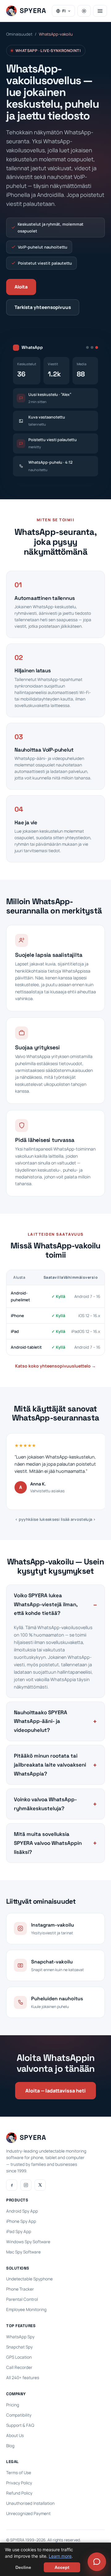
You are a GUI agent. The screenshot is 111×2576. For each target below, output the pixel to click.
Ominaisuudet (19, 34)
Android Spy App (22, 2211)
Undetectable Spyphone (29, 2279)
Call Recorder (19, 2367)
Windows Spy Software (28, 2242)
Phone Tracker (20, 2289)
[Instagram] (26, 2185)
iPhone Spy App (21, 2221)
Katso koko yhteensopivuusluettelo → (55, 1366)
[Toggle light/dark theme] (84, 11)
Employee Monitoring (26, 2309)
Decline (23, 2567)
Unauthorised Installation (30, 2503)
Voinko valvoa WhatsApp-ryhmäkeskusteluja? (45, 1804)
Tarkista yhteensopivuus (43, 307)
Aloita (21, 287)
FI (64, 11)
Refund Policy (19, 2493)
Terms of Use (19, 2473)
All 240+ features (23, 2378)
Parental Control (22, 2299)
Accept (62, 2567)
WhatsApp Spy (20, 2337)
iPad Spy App (19, 2231)
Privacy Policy (19, 2483)
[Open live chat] (97, 2562)
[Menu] (100, 11)
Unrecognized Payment (28, 2513)
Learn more (60, 2556)
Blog (10, 2446)
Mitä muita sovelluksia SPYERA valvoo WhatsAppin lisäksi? (48, 1843)
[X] (40, 2185)
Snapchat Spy (19, 2347)
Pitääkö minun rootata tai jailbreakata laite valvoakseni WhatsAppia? (50, 1765)
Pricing (13, 2405)
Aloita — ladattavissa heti (55, 2091)
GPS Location (19, 2357)
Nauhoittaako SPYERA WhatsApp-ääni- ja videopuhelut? (41, 1721)
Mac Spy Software (23, 2252)
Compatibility (19, 2415)
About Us (15, 2435)
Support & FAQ (20, 2425)
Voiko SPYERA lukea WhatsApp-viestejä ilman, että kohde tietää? (46, 1604)
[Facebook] (12, 2185)
